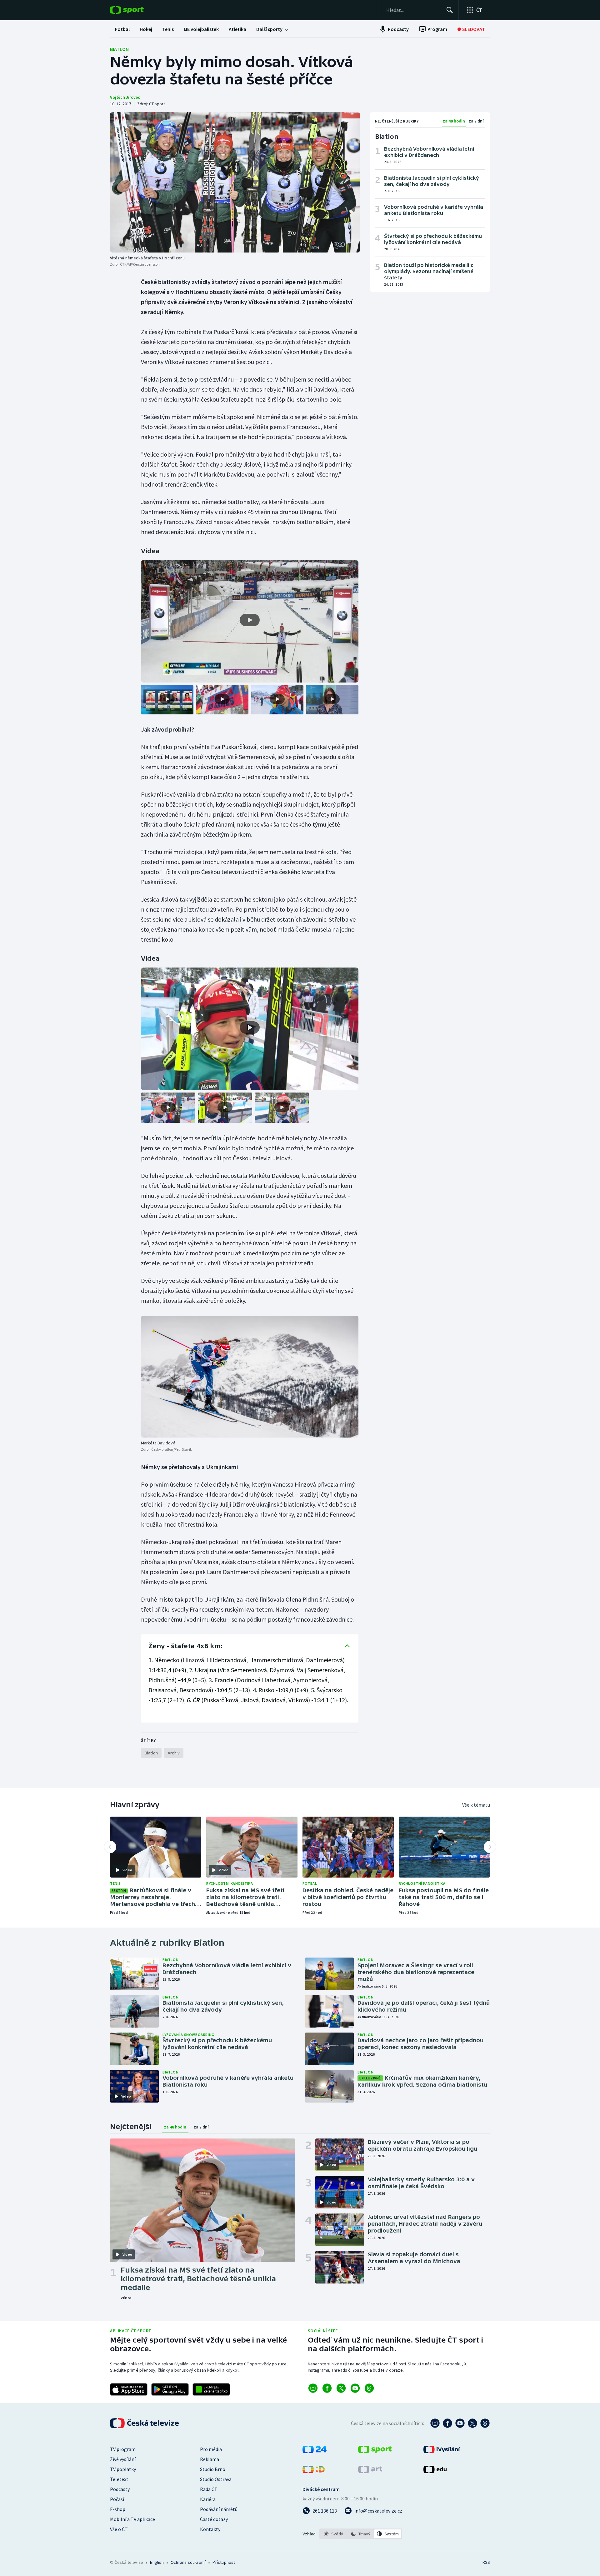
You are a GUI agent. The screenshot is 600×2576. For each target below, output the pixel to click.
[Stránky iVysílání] (442, 2451)
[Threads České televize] (485, 2423)
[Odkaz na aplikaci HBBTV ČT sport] (211, 2389)
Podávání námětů (219, 2509)
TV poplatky (123, 2469)
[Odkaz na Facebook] (327, 2388)
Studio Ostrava (216, 2479)
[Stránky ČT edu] (435, 2471)
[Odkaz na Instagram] (313, 2388)
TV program (123, 2449)
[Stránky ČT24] (315, 2451)
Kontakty (210, 2529)
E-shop (118, 2509)
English (157, 2562)
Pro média (211, 2449)
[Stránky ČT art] (370, 2471)
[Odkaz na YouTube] (355, 2388)
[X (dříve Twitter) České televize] (472, 2423)
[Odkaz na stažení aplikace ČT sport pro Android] (170, 2389)
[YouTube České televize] (460, 2423)
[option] (334, 2534)
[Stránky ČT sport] (375, 2451)
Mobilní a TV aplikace (132, 2519)
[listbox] (361, 2534)
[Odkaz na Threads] (369, 2388)
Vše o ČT (119, 2529)
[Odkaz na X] (341, 2388)
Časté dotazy (214, 2519)
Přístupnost (224, 2562)
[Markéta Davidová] (250, 1377)
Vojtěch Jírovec (125, 97)
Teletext (119, 2479)
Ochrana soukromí (188, 2562)
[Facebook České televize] (447, 2423)
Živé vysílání (123, 2459)
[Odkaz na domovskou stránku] (136, 10)
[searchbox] (414, 10)
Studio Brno (213, 2469)
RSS (486, 2562)
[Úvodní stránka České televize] (145, 2423)
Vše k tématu (476, 1805)
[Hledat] (450, 10)
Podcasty (120, 2489)
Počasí (117, 2499)
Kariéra (208, 2499)
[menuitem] (122, 29)
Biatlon (119, 49)
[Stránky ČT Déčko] (314, 2471)
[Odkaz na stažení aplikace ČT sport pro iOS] (129, 2389)
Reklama (210, 2459)
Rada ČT (209, 2489)
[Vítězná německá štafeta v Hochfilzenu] (235, 182)
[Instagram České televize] (435, 2423)
